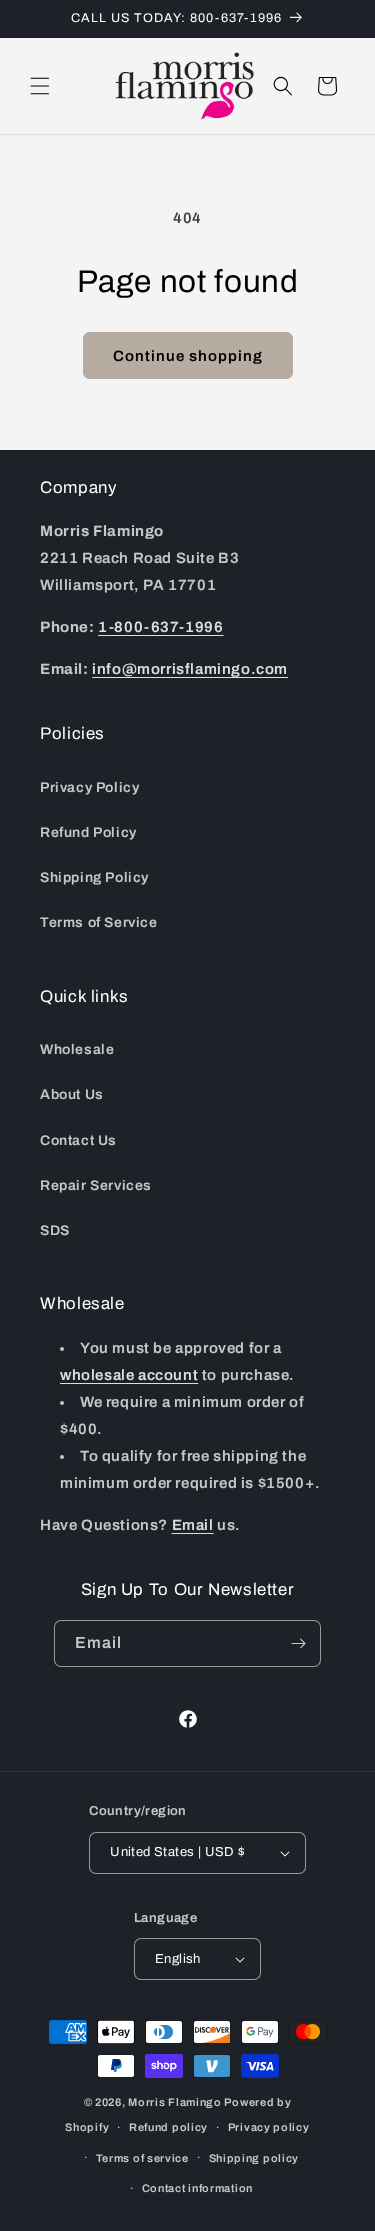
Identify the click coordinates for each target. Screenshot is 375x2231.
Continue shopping (188, 356)
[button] (40, 86)
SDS (55, 1230)
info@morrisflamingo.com (190, 669)
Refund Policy (88, 832)
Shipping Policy (94, 877)
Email (193, 1525)
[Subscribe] (298, 1643)
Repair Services (96, 1185)
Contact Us (78, 1140)
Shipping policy (254, 2158)
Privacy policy (269, 2127)
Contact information (197, 2188)
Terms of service (142, 2158)
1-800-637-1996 (160, 627)
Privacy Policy (89, 787)
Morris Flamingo (175, 2102)
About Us (72, 1094)
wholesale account (129, 1375)
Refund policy (168, 2127)
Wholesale (77, 1049)
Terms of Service (99, 922)
